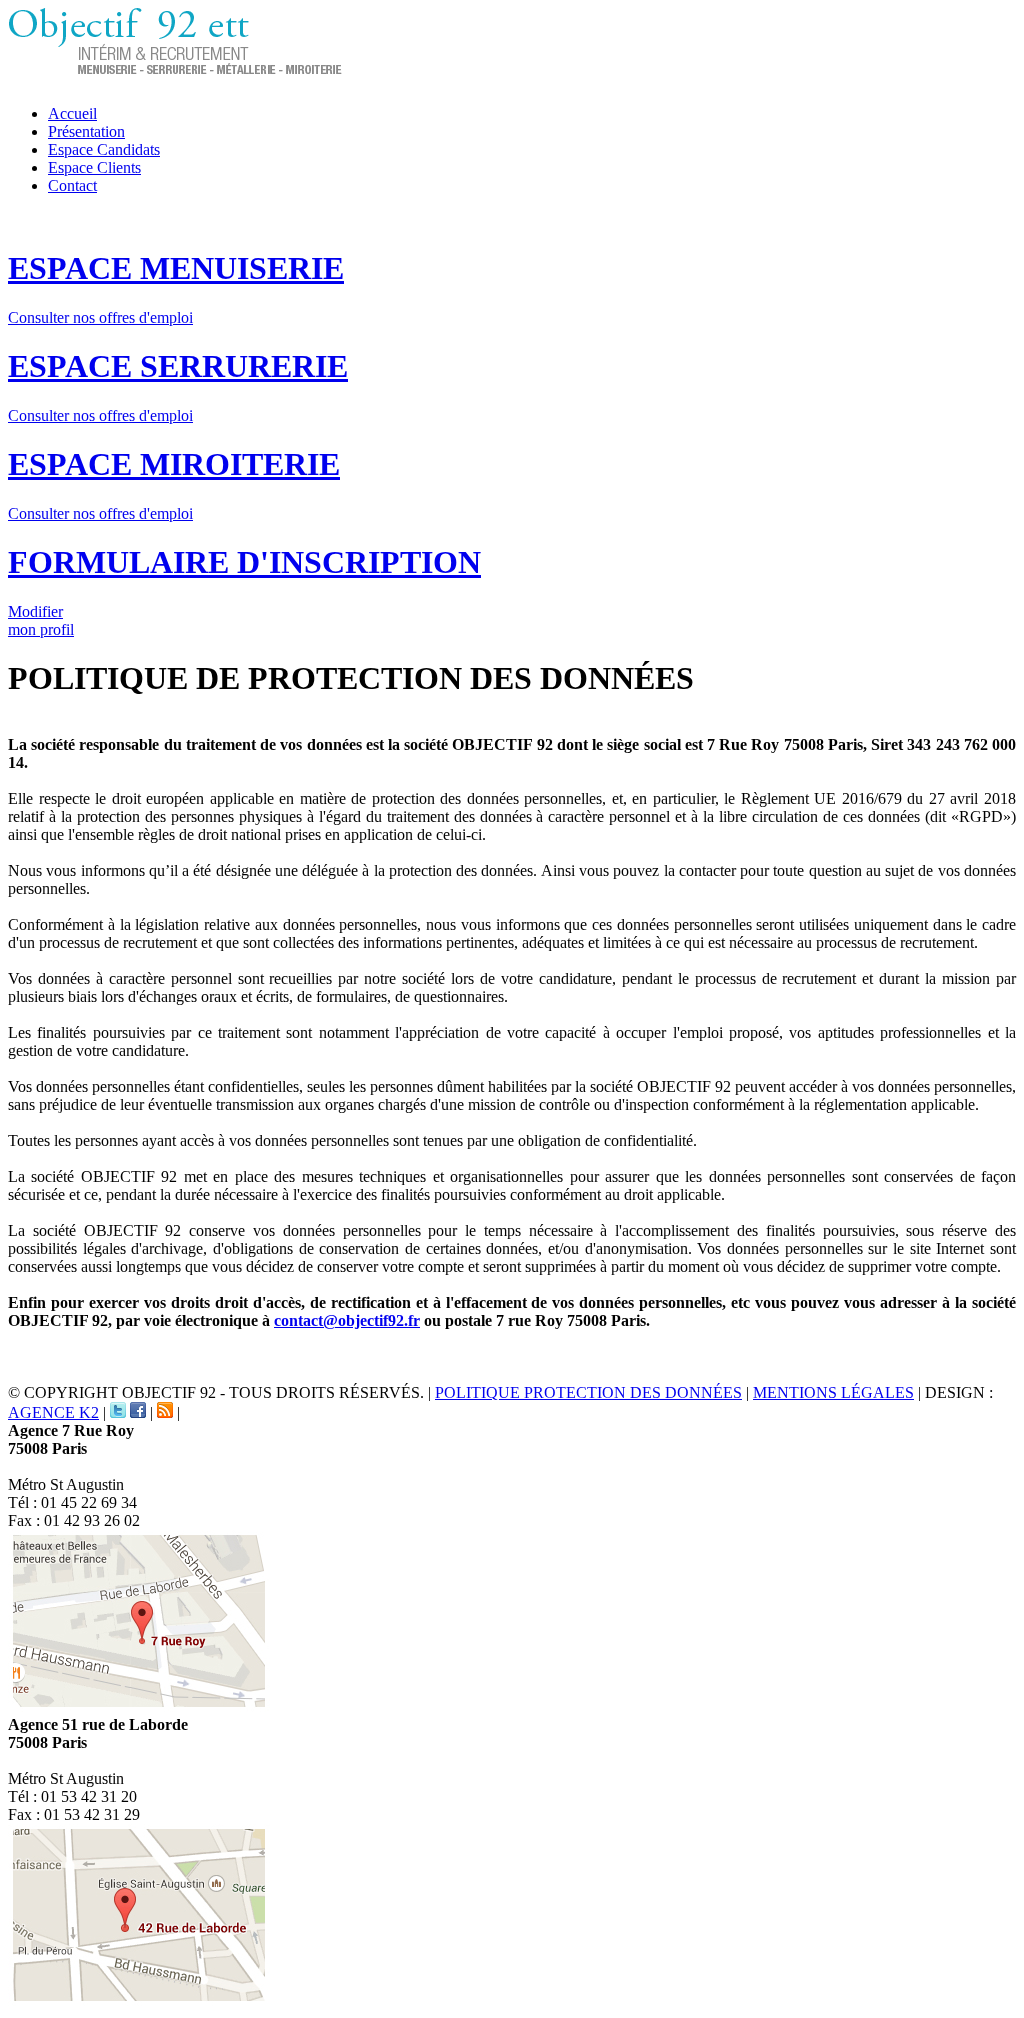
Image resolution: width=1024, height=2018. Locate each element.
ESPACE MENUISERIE (176, 268)
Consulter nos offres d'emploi (100, 317)
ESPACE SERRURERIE (178, 366)
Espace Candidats (104, 149)
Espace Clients (94, 167)
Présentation (86, 131)
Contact (72, 185)
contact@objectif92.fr (347, 1320)
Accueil (72, 113)
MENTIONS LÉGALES (833, 1392)
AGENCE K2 (53, 1412)
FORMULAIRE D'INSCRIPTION (244, 562)
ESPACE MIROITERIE (174, 464)
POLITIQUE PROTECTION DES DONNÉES (588, 1392)
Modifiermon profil (41, 620)
